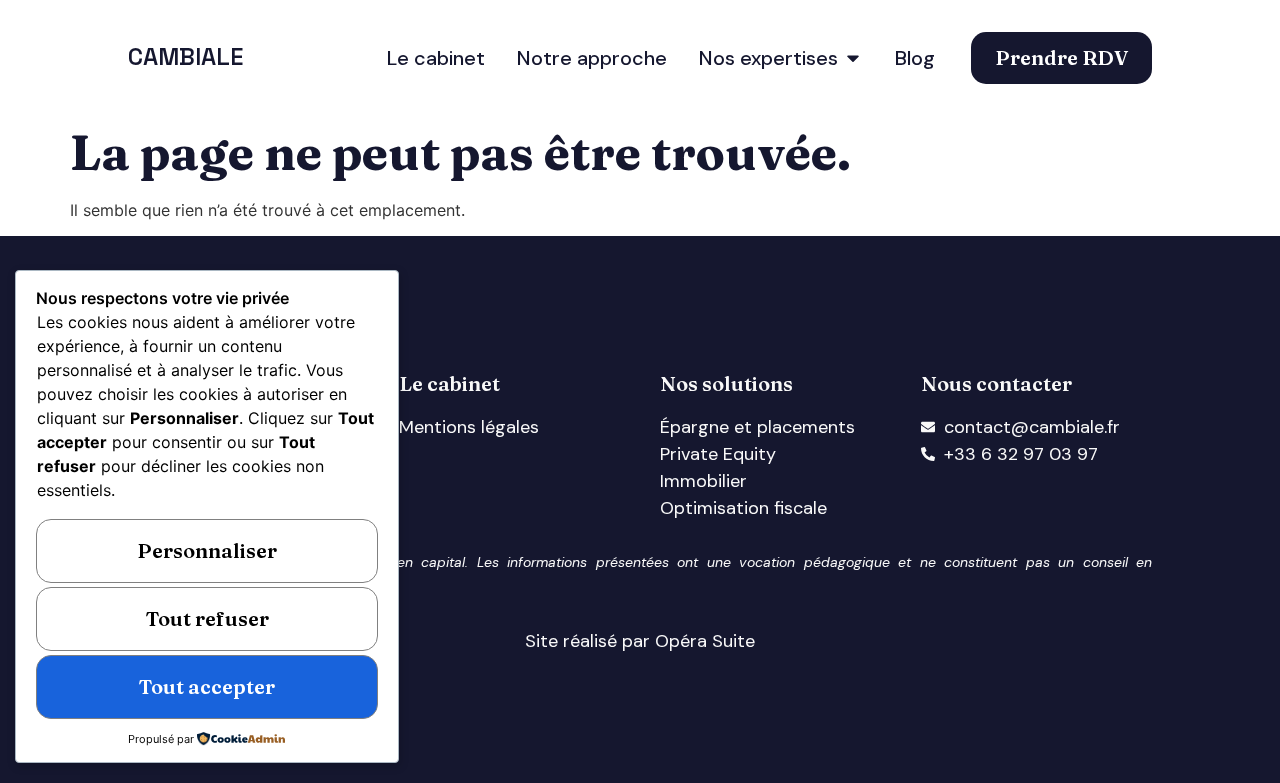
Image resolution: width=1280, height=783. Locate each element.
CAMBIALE (185, 56)
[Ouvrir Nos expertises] (853, 58)
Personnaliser (207, 550)
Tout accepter (207, 686)
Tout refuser (207, 618)
